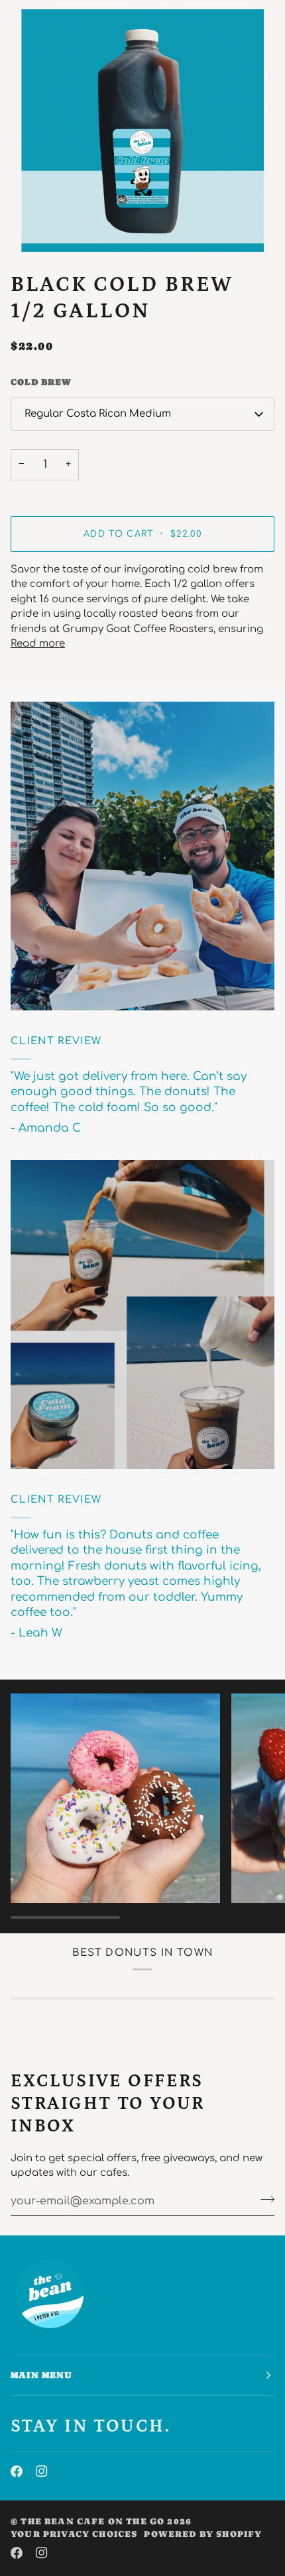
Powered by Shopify (203, 2534)
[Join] (263, 2200)
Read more (38, 644)
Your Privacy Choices (74, 2534)
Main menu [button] (42, 2375)
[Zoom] (142, 131)
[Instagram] (42, 2471)
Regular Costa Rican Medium (98, 414)
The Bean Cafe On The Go (92, 2521)
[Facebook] (17, 2471)
